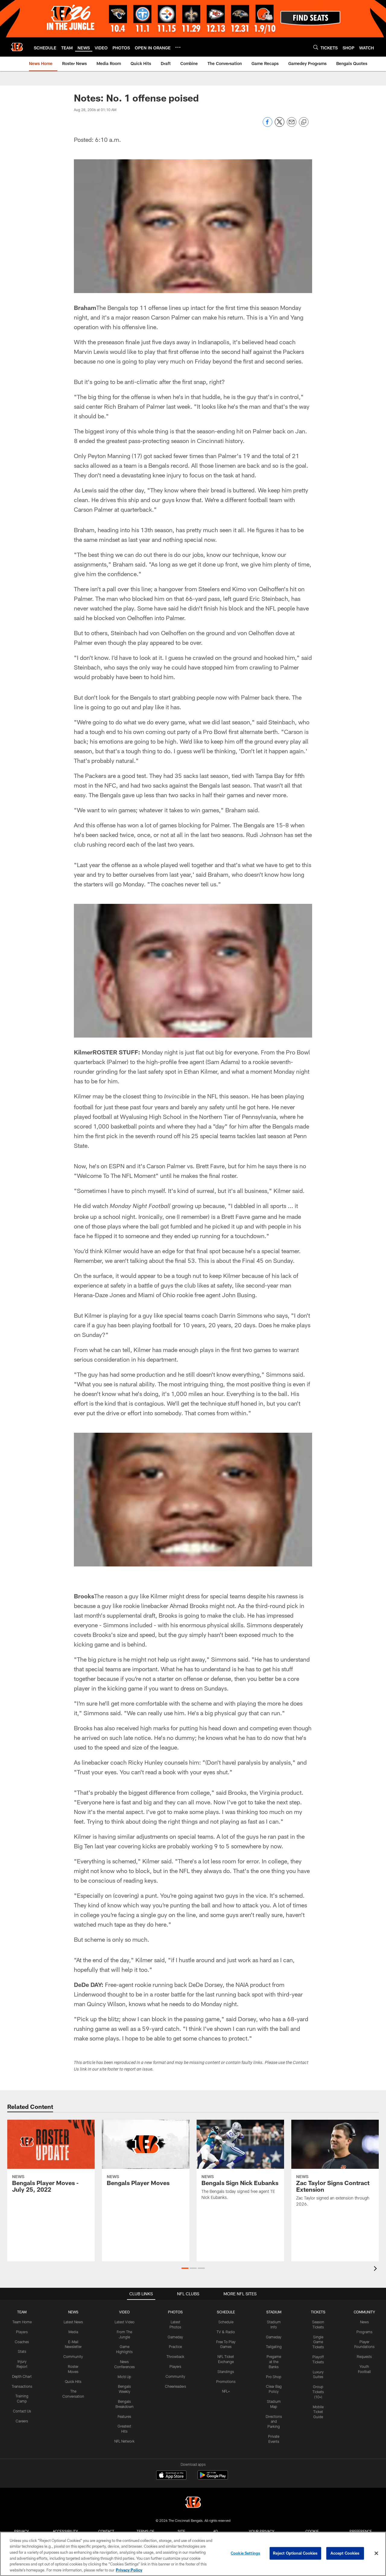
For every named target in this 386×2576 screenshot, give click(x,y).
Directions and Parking (274, 2421)
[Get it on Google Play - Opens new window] (213, 2478)
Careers (22, 2421)
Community (73, 2356)
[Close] (376, 2553)
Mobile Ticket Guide (318, 2412)
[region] (193, 2554)
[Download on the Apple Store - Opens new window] (171, 2476)
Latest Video (125, 2322)
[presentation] (376, 2269)
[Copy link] (304, 122)
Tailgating (274, 2347)
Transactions (22, 2386)
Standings (226, 2371)
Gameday (175, 2337)
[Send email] (292, 125)
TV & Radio (226, 2332)
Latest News (73, 2322)
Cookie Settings (245, 2553)
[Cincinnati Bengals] (193, 2503)
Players (22, 2332)
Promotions (226, 2381)
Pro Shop (274, 2377)
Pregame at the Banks (274, 2362)
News (364, 2322)
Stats (22, 2351)
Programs (364, 2332)
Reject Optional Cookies (295, 2553)
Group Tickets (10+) (318, 2392)
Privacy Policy (129, 2570)
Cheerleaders (176, 2386)
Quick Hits (73, 2381)
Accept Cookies (345, 2553)
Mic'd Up (124, 2377)
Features (124, 2416)
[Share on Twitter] (280, 125)
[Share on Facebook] (267, 125)
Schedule (226, 2322)
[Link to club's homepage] (17, 47)
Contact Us (22, 2411)
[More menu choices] (178, 47)
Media (73, 2332)
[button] (185, 2268)
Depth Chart (22, 2376)
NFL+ (226, 2391)
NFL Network (124, 2441)
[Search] (316, 47)
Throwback (175, 2356)
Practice (175, 2347)
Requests (364, 2356)
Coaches (22, 2342)
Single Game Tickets (318, 2342)
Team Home (22, 2322)
